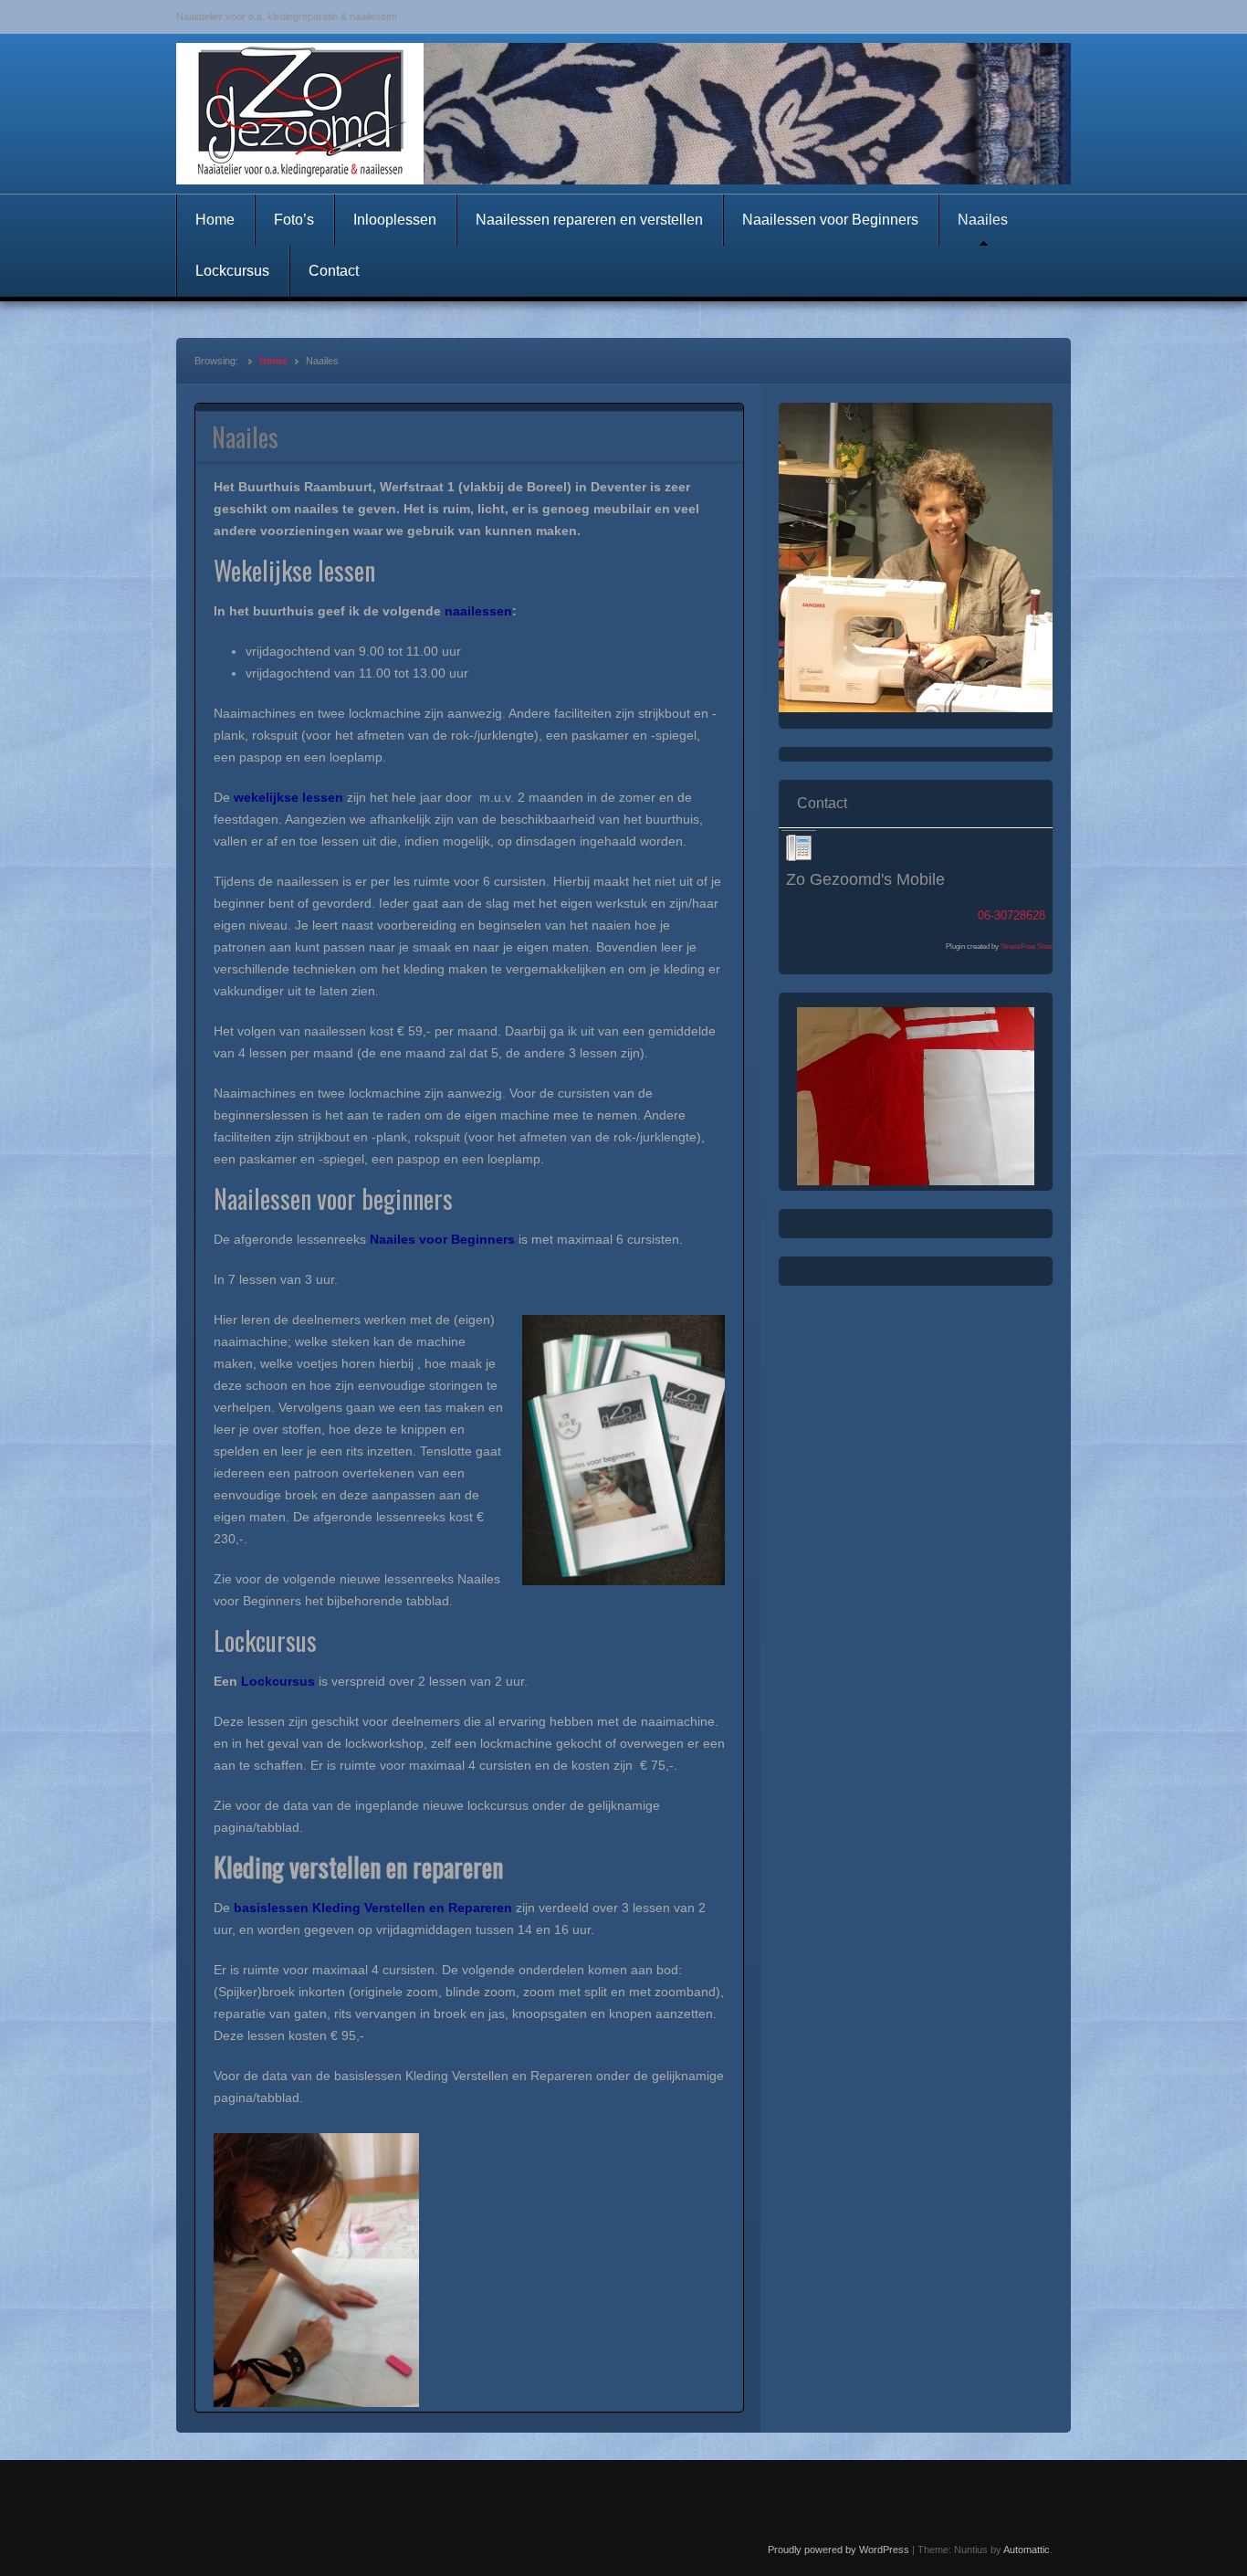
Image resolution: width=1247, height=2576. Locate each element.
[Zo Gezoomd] (623, 114)
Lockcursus (232, 271)
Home (215, 220)
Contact (334, 271)
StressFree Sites (1027, 946)
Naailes (983, 220)
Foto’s (294, 220)
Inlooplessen (395, 220)
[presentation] (799, 848)
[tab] (799, 848)
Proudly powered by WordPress (838, 2550)
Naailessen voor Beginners (830, 220)
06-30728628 (1011, 915)
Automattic (1027, 2550)
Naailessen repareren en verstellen (589, 220)
